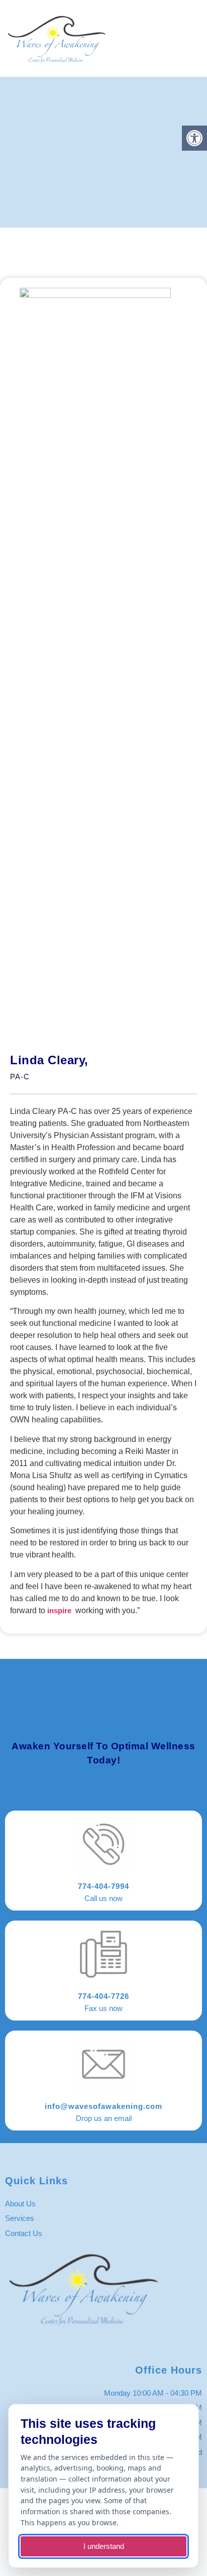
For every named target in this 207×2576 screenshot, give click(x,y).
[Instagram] (113, 2345)
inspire (59, 1610)
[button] (194, 38)
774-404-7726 (103, 1996)
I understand (104, 2546)
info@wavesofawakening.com (103, 2106)
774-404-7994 (103, 1886)
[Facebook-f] (95, 2345)
